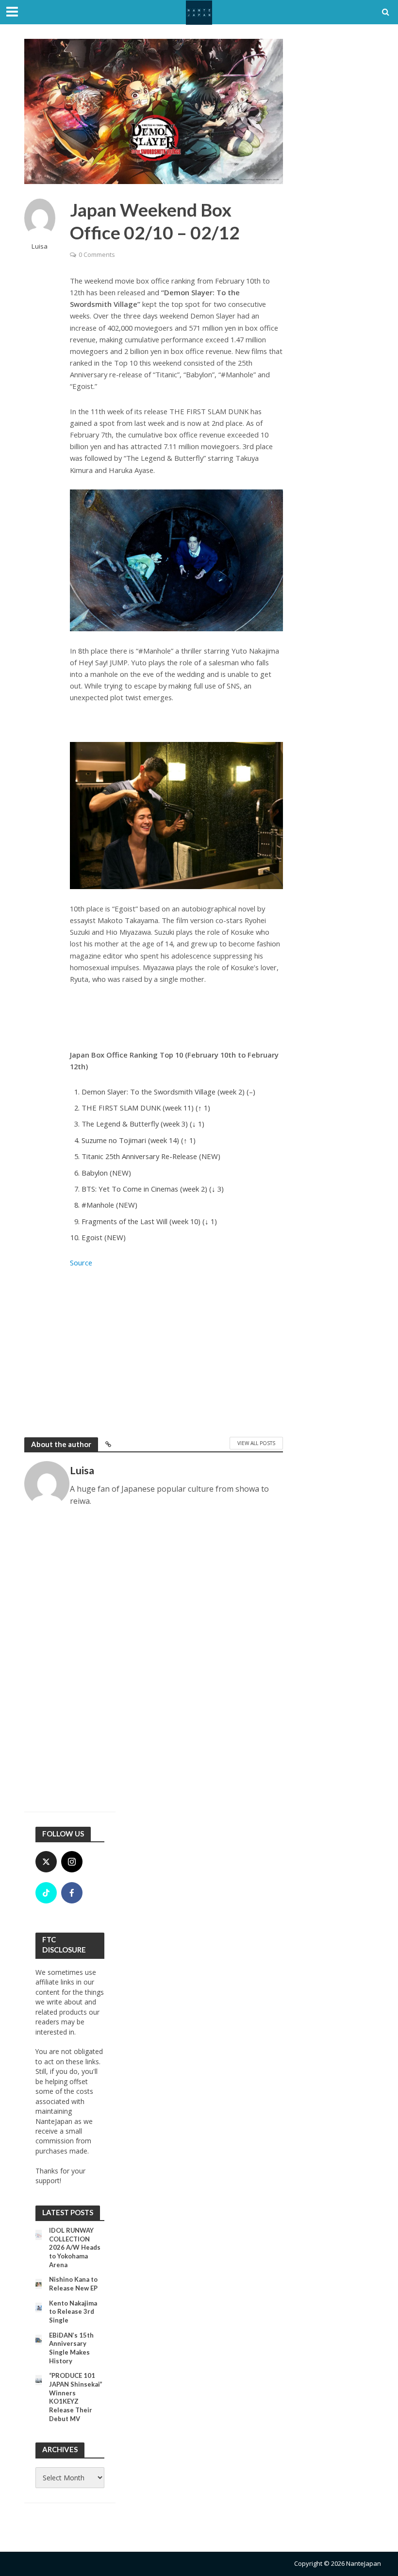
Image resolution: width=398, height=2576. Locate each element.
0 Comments (97, 254)
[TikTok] (46, 1893)
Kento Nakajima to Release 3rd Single (73, 2312)
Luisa (40, 246)
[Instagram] (72, 1862)
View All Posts (256, 1443)
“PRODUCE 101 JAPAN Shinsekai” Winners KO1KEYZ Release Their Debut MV (76, 2397)
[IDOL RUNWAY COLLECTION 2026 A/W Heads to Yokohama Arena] (39, 2234)
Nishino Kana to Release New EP (73, 2284)
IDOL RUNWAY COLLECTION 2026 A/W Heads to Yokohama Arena (75, 2248)
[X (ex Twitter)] (46, 1862)
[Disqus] (154, 1664)
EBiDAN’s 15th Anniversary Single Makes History (71, 2348)
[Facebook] (72, 1893)
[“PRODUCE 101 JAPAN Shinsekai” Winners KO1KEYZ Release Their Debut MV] (39, 2380)
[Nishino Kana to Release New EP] (39, 2283)
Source (81, 1263)
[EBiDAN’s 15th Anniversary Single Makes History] (39, 2339)
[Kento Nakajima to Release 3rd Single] (39, 2307)
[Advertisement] (176, 1350)
